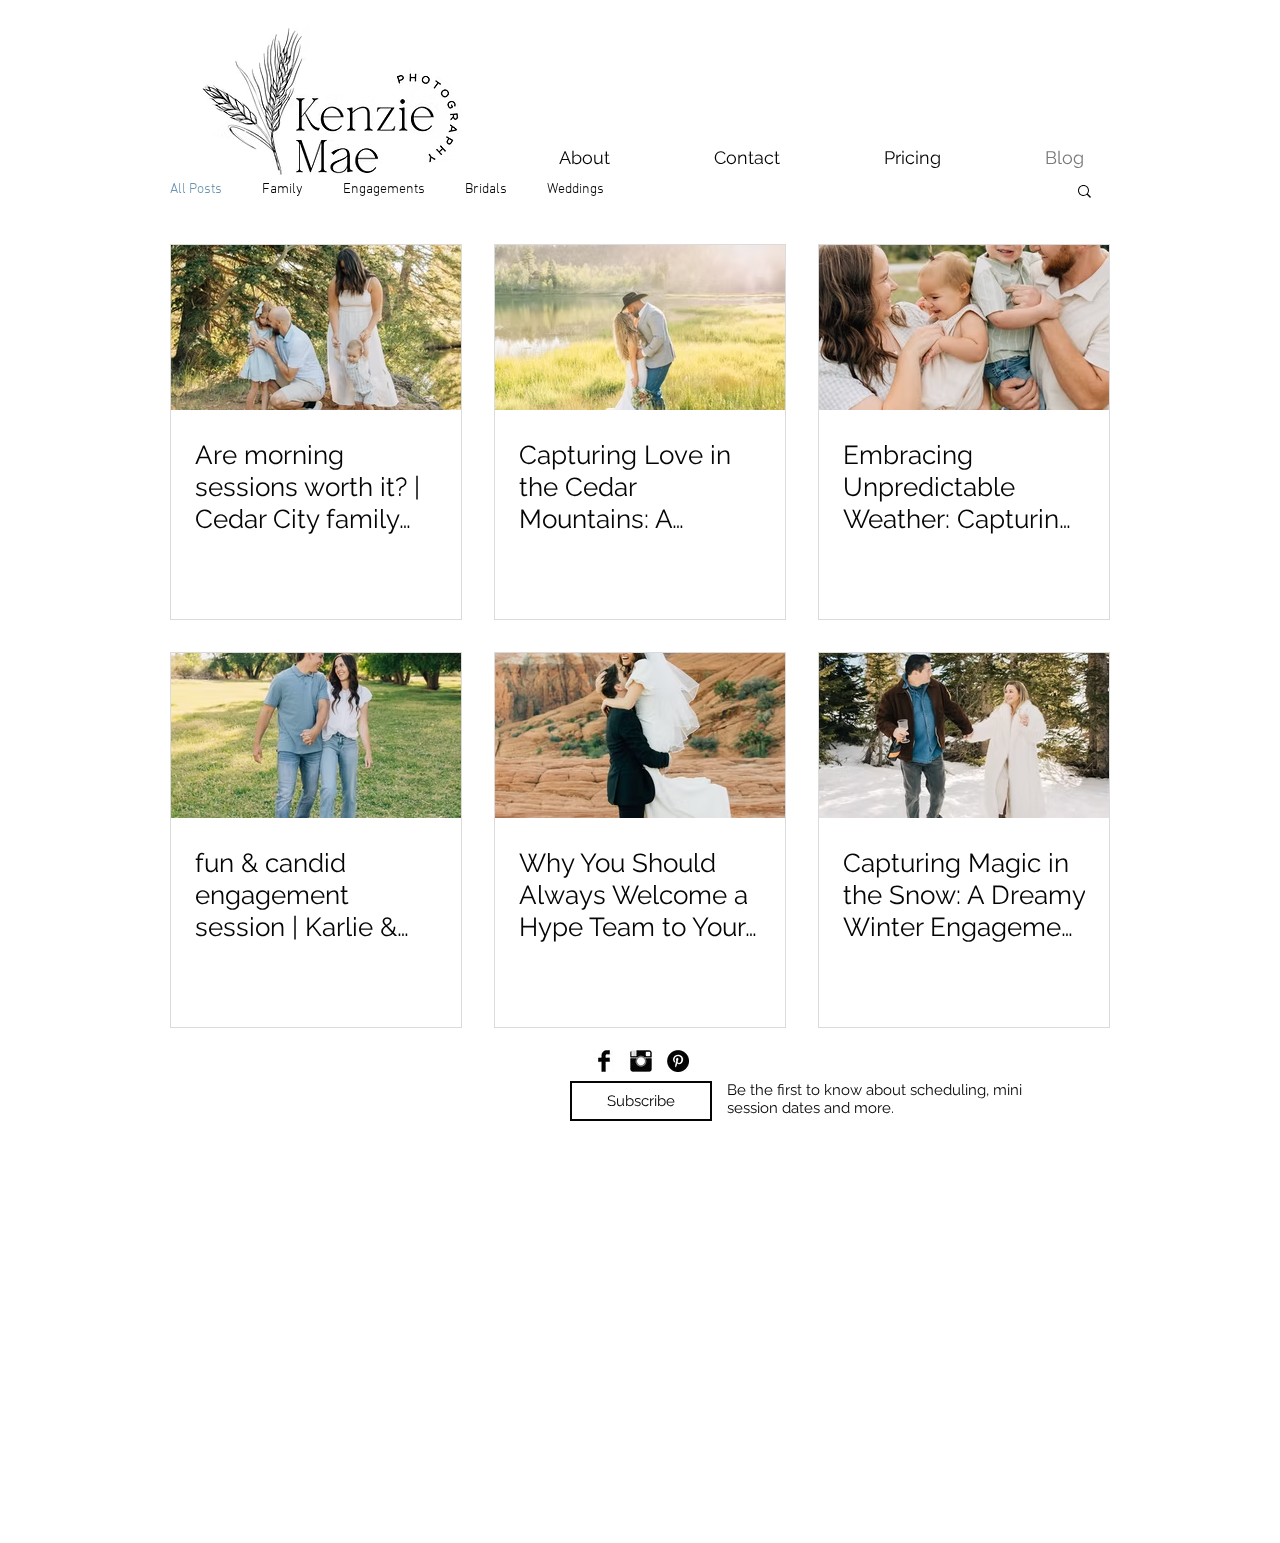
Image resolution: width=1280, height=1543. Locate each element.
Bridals (486, 189)
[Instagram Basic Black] (641, 1061)
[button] (1084, 192)
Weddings (575, 189)
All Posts (196, 189)
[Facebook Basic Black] (604, 1061)
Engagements (384, 189)
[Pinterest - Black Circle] (678, 1061)
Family (282, 189)
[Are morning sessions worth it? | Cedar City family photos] (316, 327)
